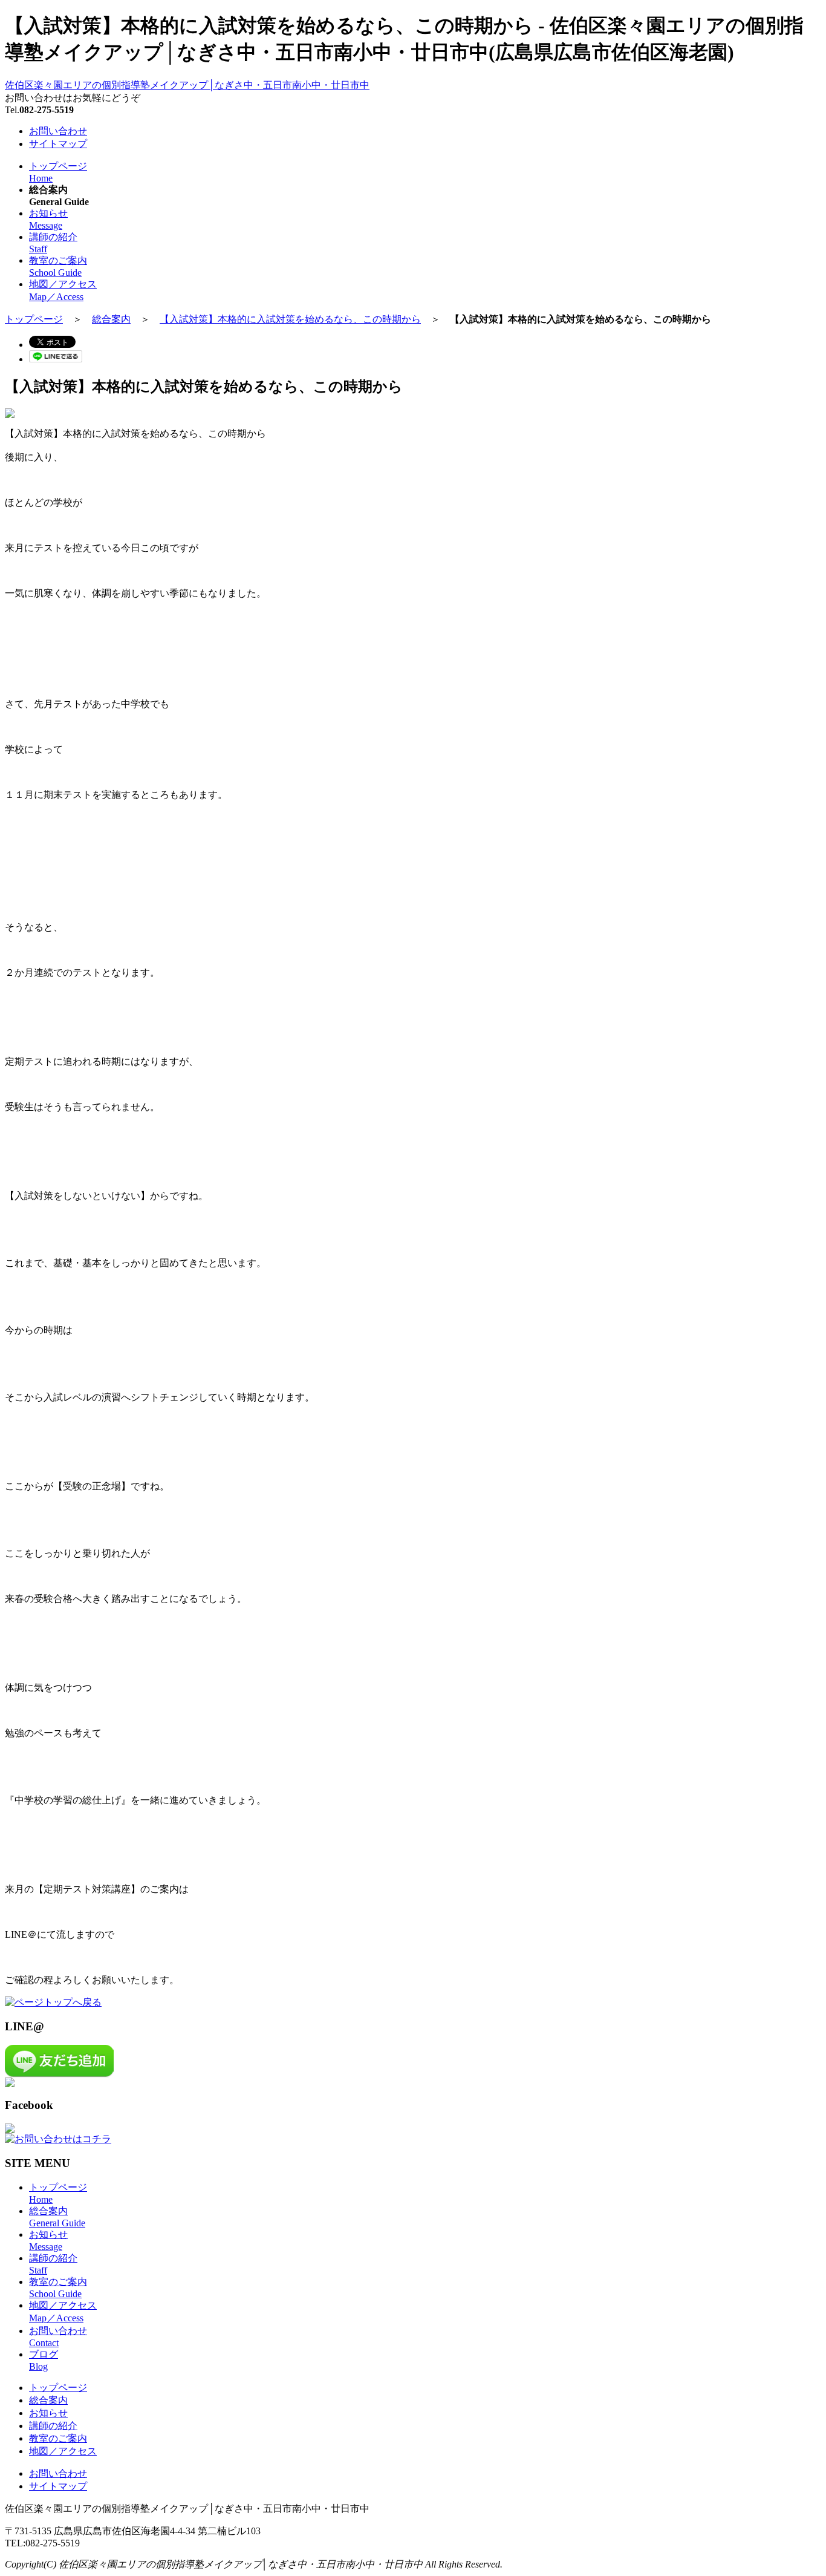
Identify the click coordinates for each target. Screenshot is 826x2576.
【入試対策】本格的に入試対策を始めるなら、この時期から (290, 319)
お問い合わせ (58, 131)
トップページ (34, 319)
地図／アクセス (63, 2451)
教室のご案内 (58, 2438)
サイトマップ (58, 144)
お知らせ (48, 2413)
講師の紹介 (53, 2426)
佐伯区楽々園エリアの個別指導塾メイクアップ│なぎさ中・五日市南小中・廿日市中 (187, 85)
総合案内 (111, 319)
